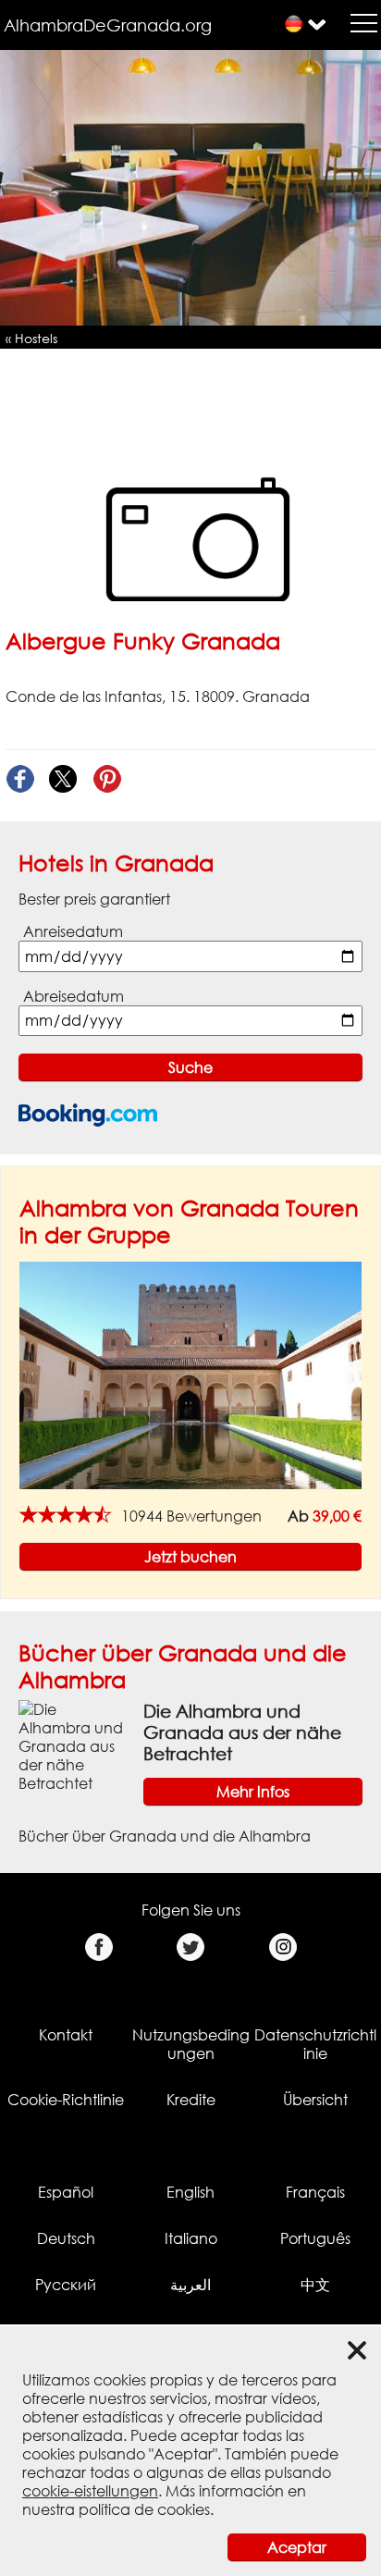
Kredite (191, 2100)
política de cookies (144, 2509)
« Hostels (31, 338)
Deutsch (66, 2238)
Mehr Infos (253, 1792)
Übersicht (315, 2100)
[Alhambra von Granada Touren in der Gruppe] (190, 1374)
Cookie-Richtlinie (66, 2100)
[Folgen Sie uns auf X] (191, 1947)
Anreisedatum (73, 931)
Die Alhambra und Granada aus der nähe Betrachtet (242, 1732)
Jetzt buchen (190, 1557)
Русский (66, 2285)
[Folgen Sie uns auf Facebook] (98, 1947)
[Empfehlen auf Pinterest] (107, 779)
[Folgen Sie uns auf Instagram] (283, 1947)
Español (66, 2192)
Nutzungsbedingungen (191, 2044)
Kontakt (66, 2035)
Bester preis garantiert (94, 899)
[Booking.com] (88, 1115)
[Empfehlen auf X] (63, 779)
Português (315, 2238)
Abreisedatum (74, 996)
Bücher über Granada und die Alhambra (165, 1836)
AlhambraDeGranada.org (108, 25)
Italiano (191, 2238)
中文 (315, 2285)
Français (315, 2192)
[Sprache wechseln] (294, 24)
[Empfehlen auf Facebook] (20, 779)
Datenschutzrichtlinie (315, 2044)
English (190, 2192)
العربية (190, 2285)
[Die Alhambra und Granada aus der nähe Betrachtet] (74, 1744)
